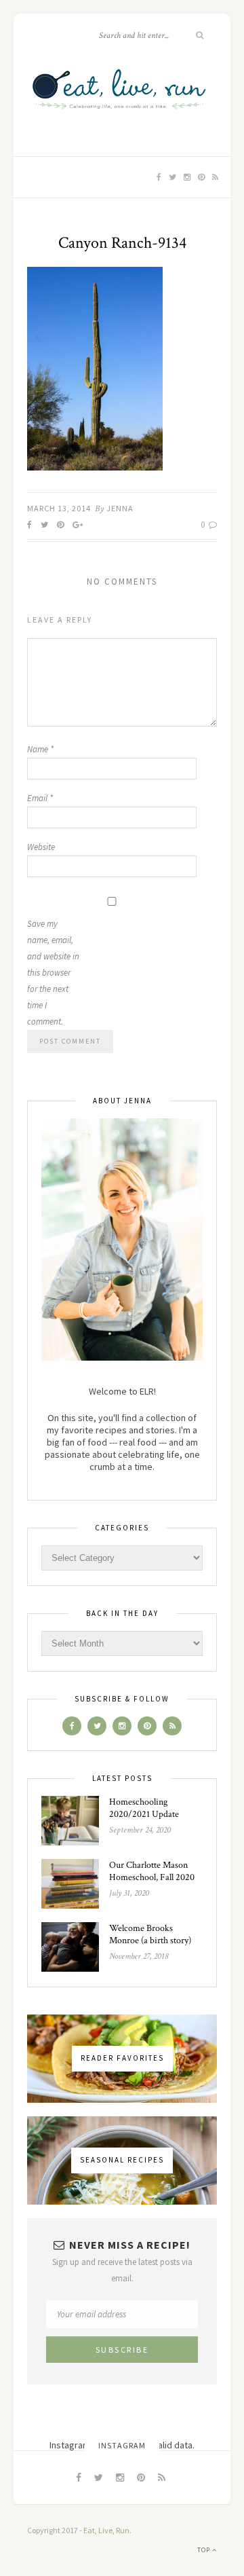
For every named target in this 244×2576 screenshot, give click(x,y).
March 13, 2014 (59, 508)
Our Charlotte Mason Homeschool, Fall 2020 (152, 1871)
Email (40, 798)
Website (41, 847)
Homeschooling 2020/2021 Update (144, 1808)
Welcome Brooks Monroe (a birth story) (150, 1934)
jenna (120, 508)
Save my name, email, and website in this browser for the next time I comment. (53, 973)
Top (205, 2550)
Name (40, 749)
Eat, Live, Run (106, 2530)
